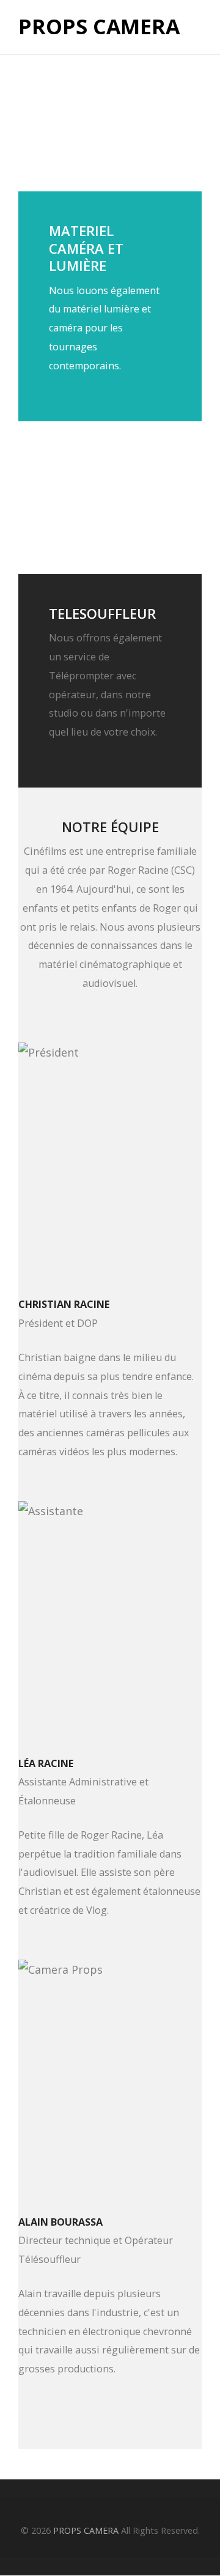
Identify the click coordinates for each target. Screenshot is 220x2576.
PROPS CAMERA (99, 27)
